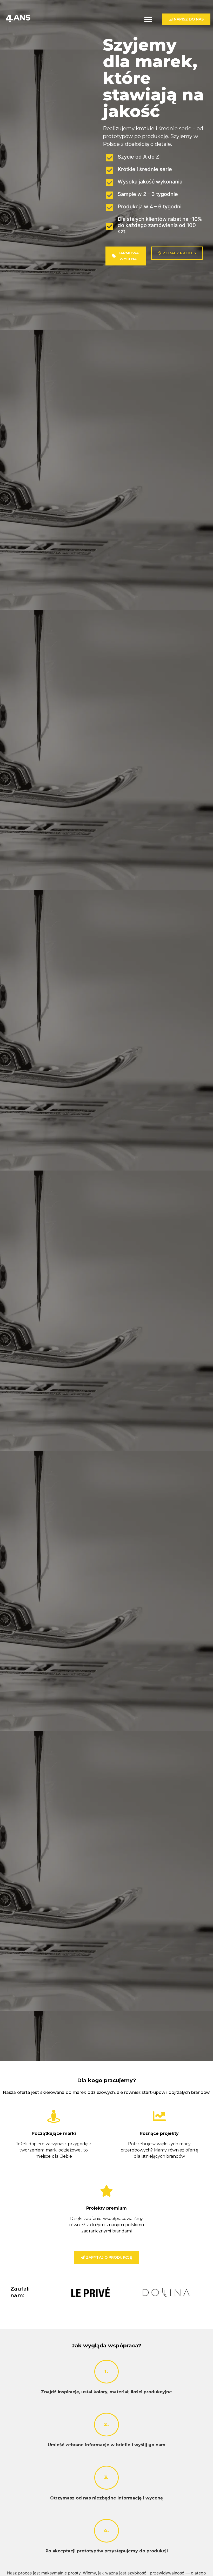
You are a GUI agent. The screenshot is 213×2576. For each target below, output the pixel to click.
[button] (148, 19)
